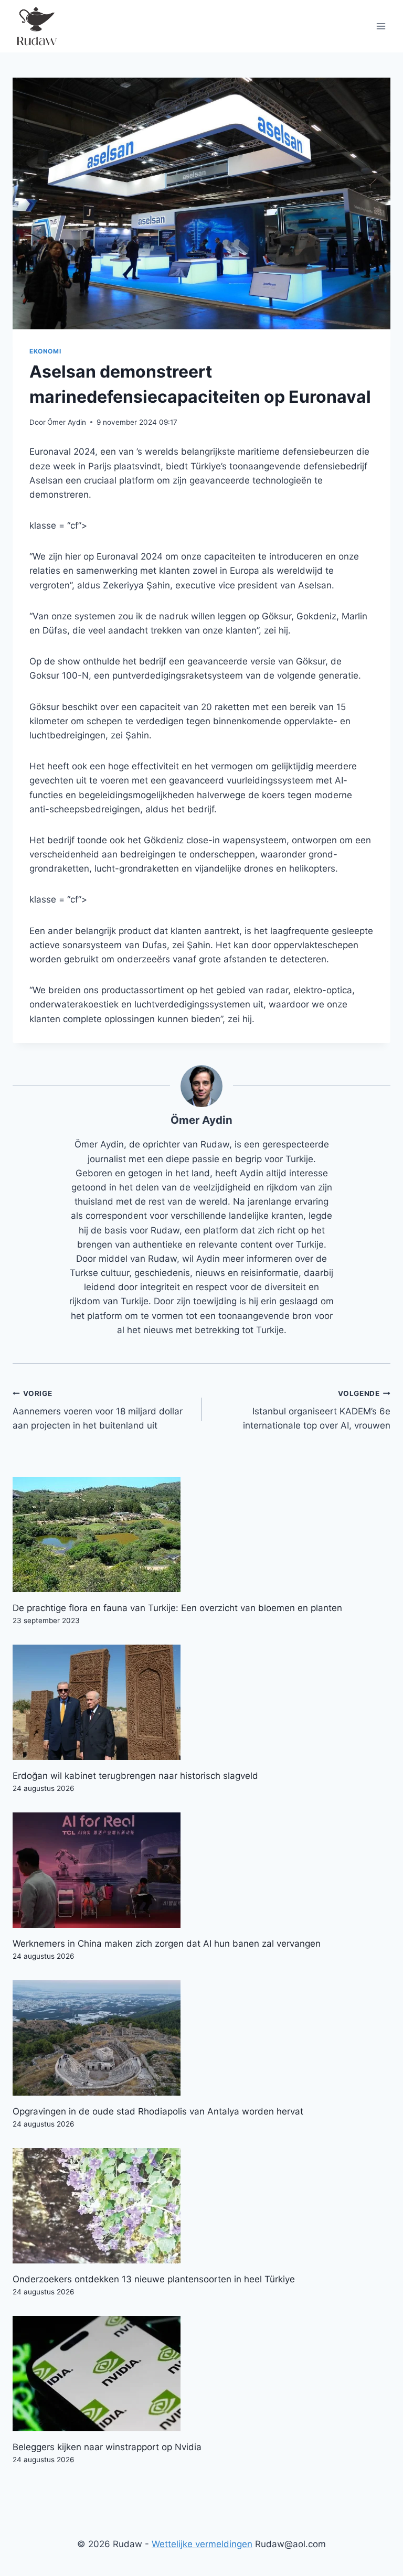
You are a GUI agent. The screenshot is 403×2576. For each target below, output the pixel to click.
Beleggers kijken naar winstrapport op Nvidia (107, 2447)
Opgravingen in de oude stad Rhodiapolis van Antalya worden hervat (158, 2111)
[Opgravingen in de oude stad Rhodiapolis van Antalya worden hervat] (201, 2038)
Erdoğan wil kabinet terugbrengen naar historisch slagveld (135, 1776)
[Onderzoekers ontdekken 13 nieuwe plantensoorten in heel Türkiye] (201, 2206)
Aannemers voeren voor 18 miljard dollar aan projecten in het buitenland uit (98, 1410)
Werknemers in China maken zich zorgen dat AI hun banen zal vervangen (167, 1944)
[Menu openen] (381, 26)
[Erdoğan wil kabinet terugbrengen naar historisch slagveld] (201, 1702)
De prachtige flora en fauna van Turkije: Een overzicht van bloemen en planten (177, 1608)
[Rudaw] (36, 26)
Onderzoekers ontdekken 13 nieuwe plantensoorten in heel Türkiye (154, 2279)
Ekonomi (45, 351)
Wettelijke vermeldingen (202, 2544)
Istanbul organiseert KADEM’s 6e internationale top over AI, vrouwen (317, 1410)
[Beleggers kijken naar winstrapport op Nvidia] (201, 2374)
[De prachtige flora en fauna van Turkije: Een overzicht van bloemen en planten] (201, 1534)
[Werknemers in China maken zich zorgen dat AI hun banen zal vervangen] (201, 1870)
